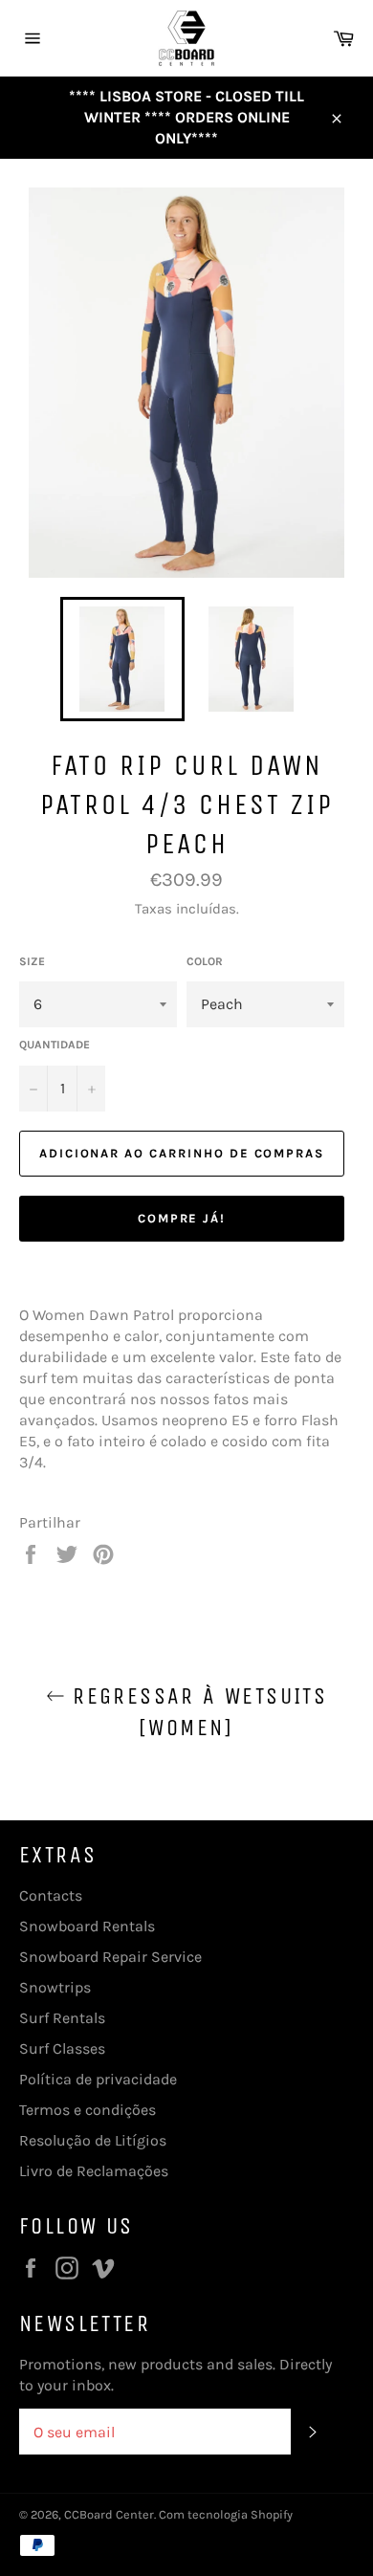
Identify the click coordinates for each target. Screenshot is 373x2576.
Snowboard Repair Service (110, 1957)
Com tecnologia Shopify (226, 2514)
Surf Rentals (62, 2018)
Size (32, 961)
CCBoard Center (109, 2514)
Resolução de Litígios (93, 2140)
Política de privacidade (98, 2079)
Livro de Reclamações (94, 2171)
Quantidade (55, 1045)
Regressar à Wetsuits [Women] (196, 1712)
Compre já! (182, 1218)
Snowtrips (55, 1987)
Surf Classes (62, 2048)
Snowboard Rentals (87, 1926)
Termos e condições (88, 2110)
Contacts (51, 1895)
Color (205, 961)
